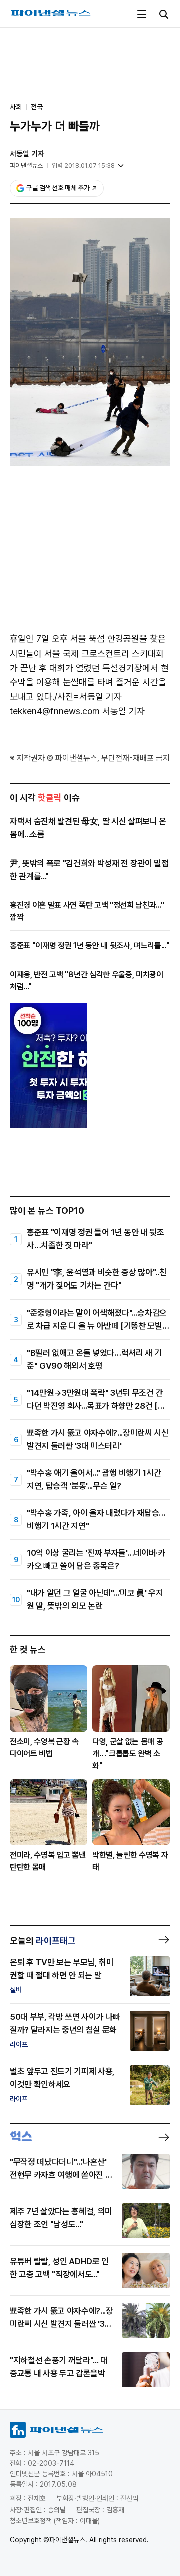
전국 (37, 107)
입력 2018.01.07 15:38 (83, 166)
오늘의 (43, 1940)
